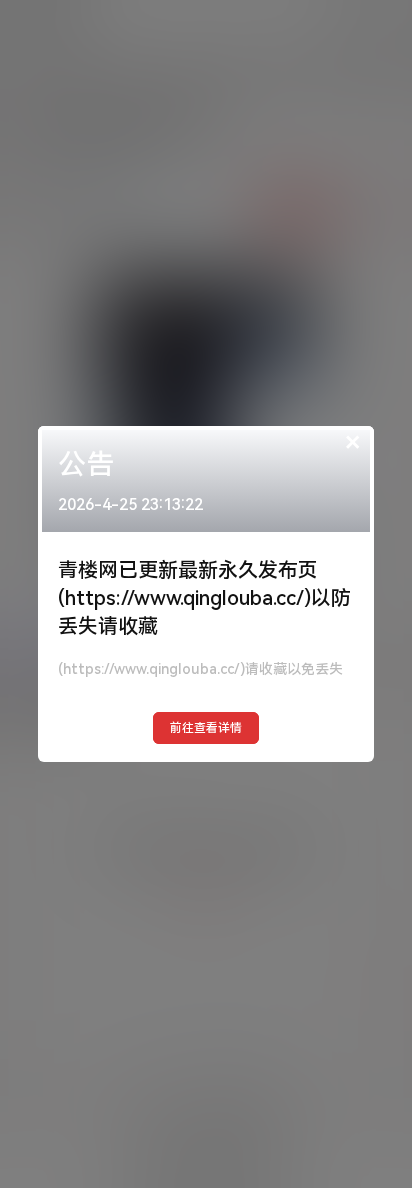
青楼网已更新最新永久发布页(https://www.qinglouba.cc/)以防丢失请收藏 (204, 598)
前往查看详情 (206, 728)
